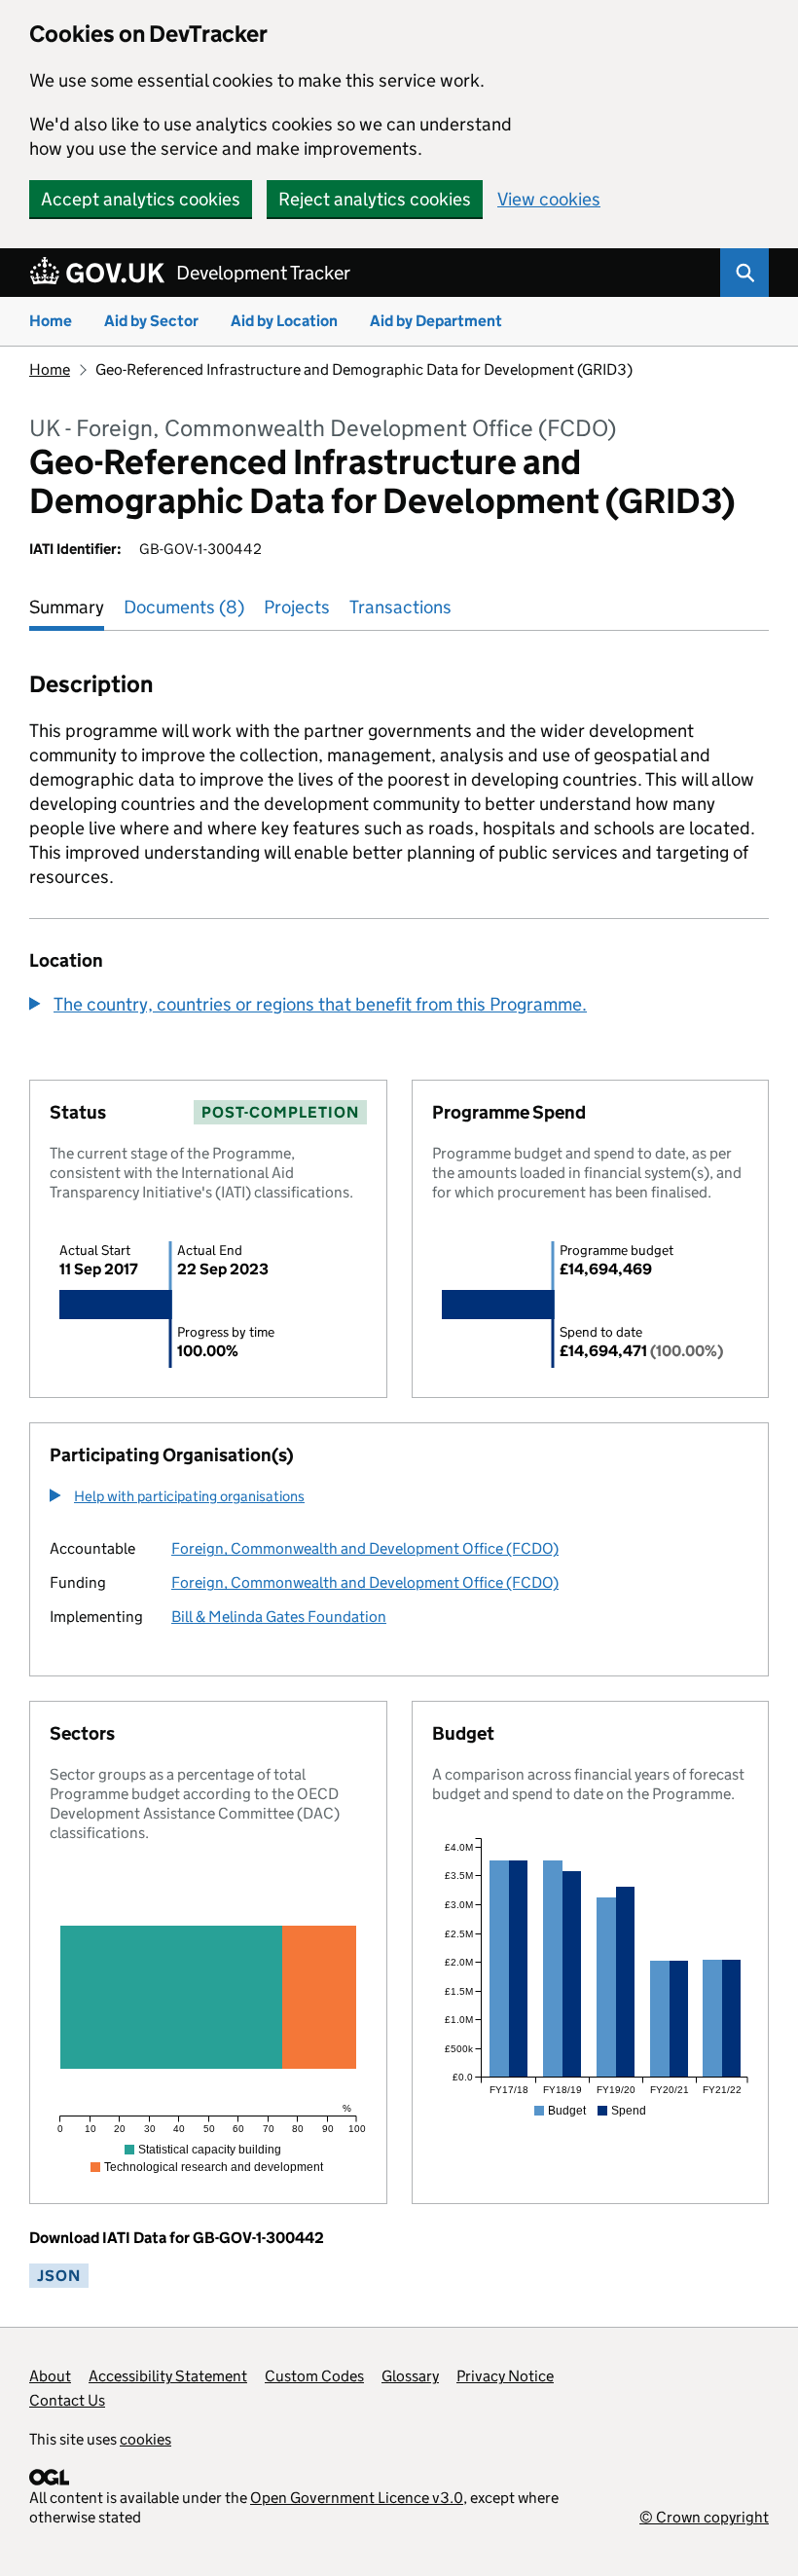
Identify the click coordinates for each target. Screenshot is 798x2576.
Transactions (400, 607)
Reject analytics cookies (375, 199)
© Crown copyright (704, 2517)
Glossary (410, 2376)
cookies (145, 2439)
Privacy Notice (505, 2376)
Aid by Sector (151, 321)
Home (51, 321)
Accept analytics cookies (141, 199)
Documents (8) (184, 607)
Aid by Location (284, 321)
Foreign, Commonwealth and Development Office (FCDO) (365, 1548)
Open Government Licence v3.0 (357, 2498)
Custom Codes (314, 2376)
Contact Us (67, 2400)
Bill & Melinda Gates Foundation (279, 1617)
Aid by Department (436, 321)
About (50, 2376)
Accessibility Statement (168, 2376)
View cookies (549, 199)
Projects (297, 607)
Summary (67, 607)
